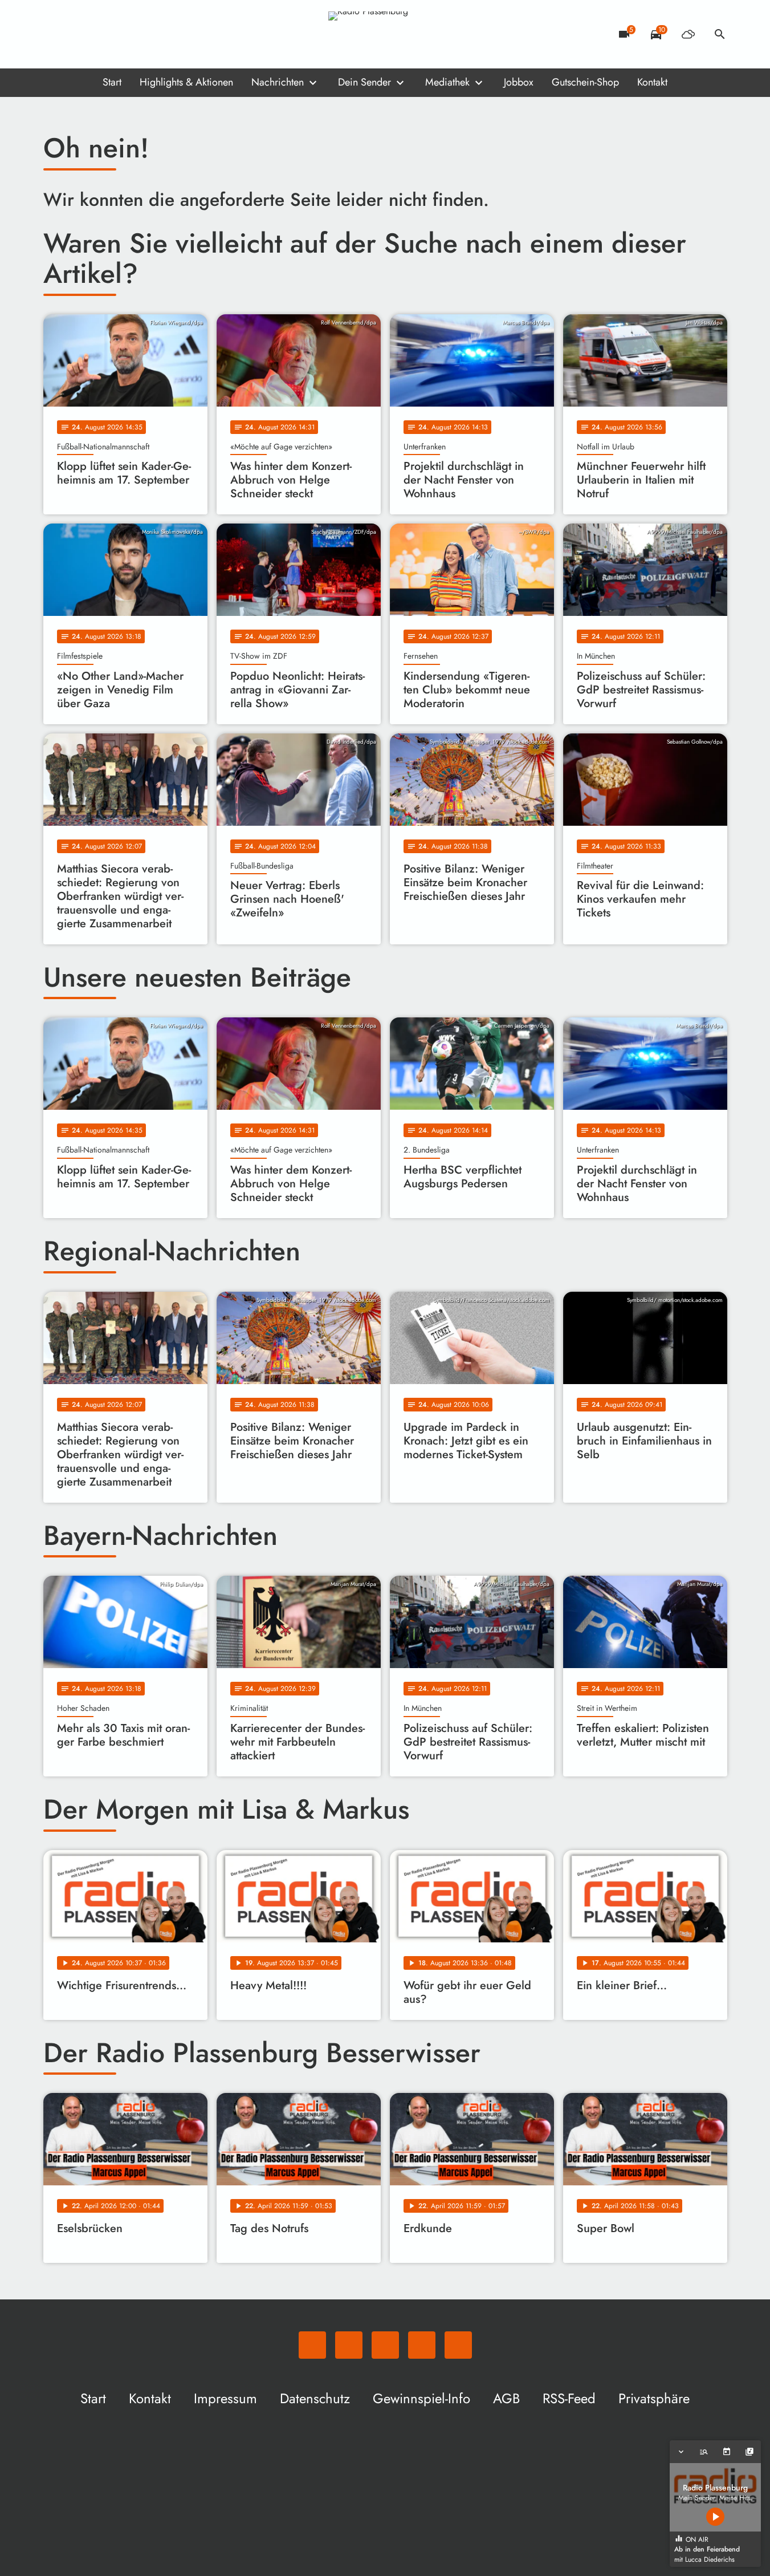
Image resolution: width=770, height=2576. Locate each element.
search (720, 34)
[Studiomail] (123, 34)
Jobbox (519, 82)
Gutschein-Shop (585, 82)
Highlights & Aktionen (186, 82)
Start (112, 82)
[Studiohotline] (146, 34)
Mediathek (447, 82)
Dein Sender (364, 82)
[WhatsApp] (55, 34)
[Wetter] (688, 34)
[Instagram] (100, 34)
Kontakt (652, 82)
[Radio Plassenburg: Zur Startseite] (385, 34)
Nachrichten (278, 82)
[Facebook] (78, 34)
